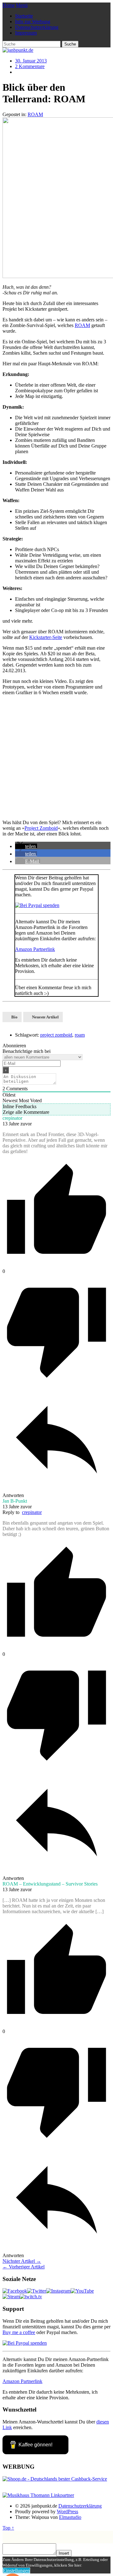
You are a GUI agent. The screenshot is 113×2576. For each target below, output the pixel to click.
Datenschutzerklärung (37, 27)
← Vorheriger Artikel (24, 2267)
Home (9, 5)
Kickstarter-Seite (46, 637)
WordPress (67, 2512)
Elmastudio (70, 2517)
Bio (14, 1017)
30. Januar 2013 (31, 61)
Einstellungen (16, 2571)
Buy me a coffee (19, 2332)
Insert (64, 2553)
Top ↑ (8, 2528)
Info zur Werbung (33, 21)
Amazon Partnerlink (35, 949)
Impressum (26, 33)
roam (80, 1035)
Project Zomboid (41, 828)
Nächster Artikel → (22, 2261)
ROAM (35, 114)
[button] (26, 846)
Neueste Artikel (45, 1017)
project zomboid (56, 1035)
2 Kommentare (30, 66)
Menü (22, 5)
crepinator (32, 1512)
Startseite (24, 16)
